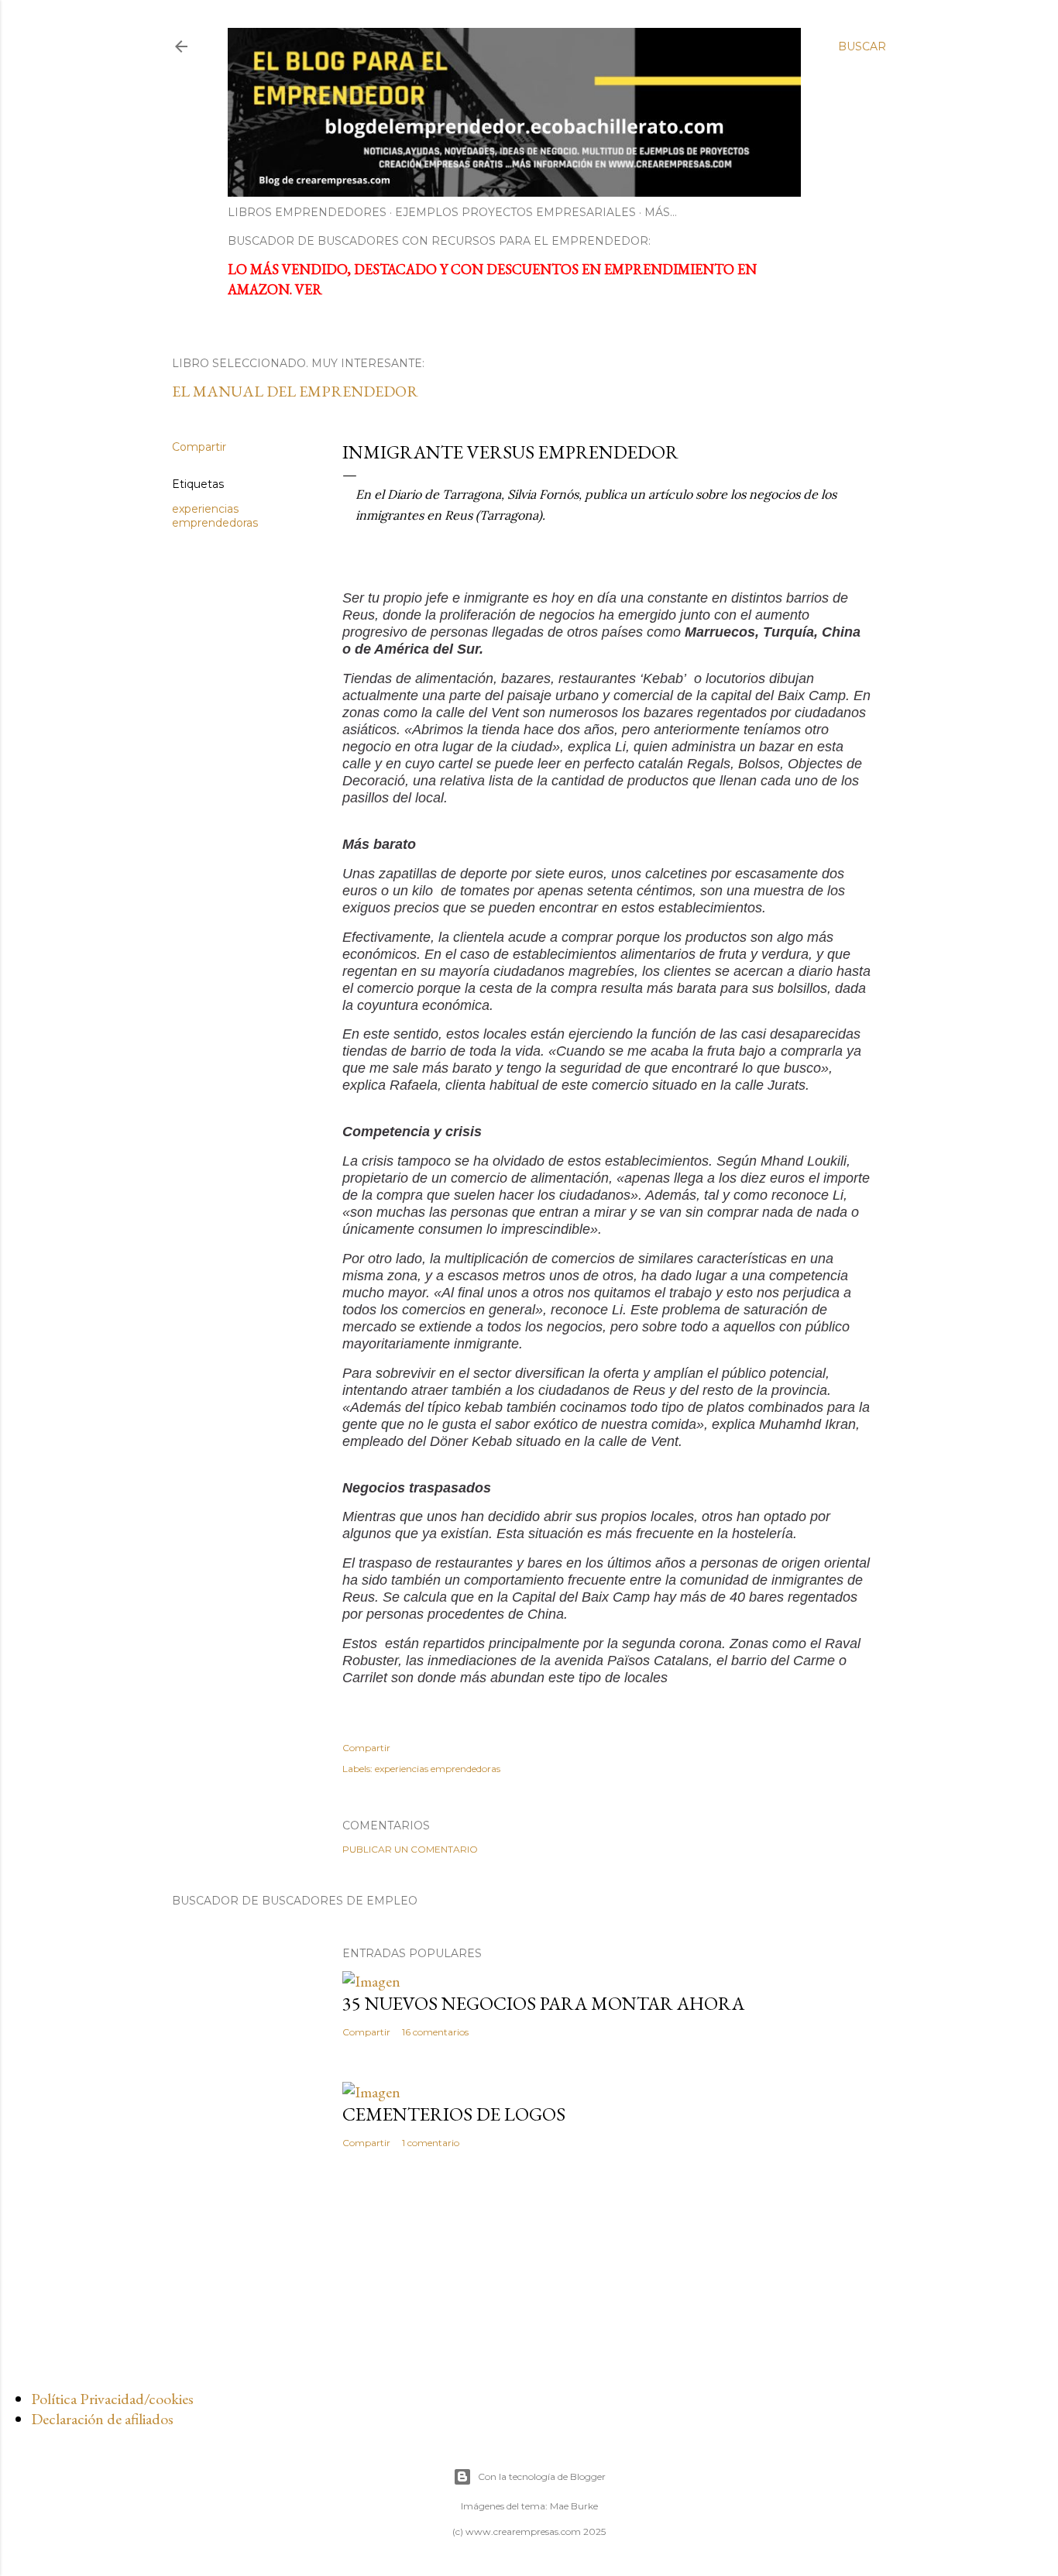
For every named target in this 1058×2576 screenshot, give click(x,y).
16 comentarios (435, 2032)
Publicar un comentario (410, 1849)
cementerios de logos (454, 2114)
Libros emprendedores (307, 212)
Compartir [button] (199, 447)
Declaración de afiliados (102, 2419)
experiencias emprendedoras (215, 516)
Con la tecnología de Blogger (542, 2476)
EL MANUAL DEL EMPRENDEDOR (295, 391)
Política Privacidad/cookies (112, 2399)
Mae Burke (574, 2506)
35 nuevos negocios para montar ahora (543, 2003)
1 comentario (431, 2143)
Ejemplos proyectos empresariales (515, 212)
